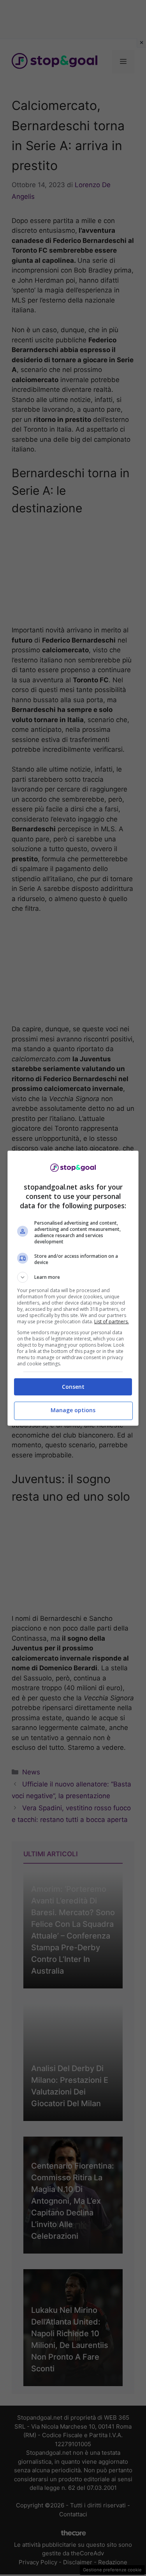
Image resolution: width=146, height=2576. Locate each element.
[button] (73, 1277)
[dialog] (73, 1288)
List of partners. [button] (112, 1322)
